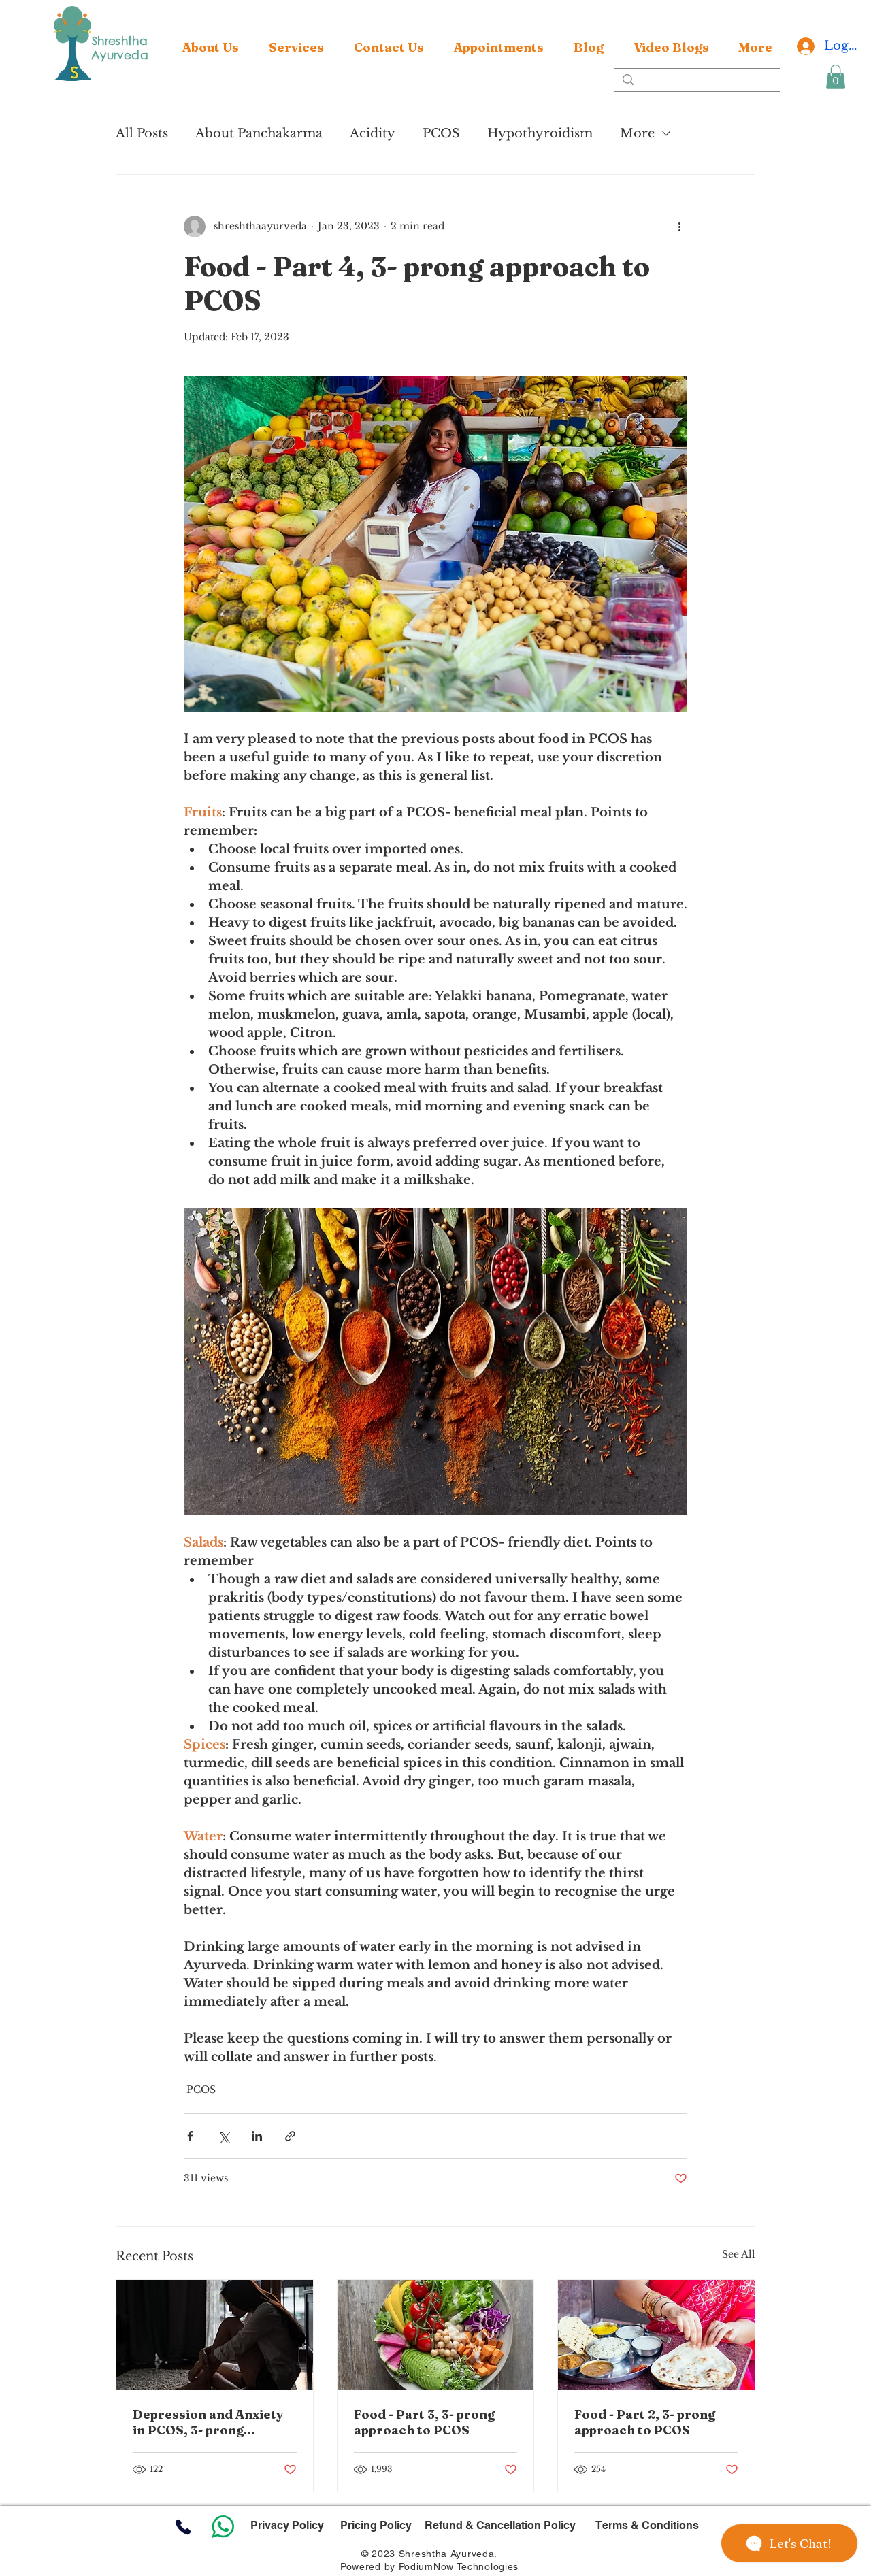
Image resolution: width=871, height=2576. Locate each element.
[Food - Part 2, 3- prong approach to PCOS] (656, 2335)
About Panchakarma (259, 133)
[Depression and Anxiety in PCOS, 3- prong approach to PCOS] (215, 2335)
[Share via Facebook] (190, 2136)
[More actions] (679, 227)
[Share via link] (290, 2136)
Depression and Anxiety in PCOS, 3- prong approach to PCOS (208, 2422)
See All (739, 2254)
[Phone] (183, 2527)
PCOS (441, 133)
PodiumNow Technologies (457, 2566)
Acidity (373, 133)
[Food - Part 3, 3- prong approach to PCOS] (436, 2335)
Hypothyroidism (540, 133)
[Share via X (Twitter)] (224, 2136)
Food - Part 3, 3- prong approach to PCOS (424, 2422)
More (637, 133)
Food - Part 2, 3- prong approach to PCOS (645, 2422)
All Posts (142, 133)
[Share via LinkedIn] (257, 2136)
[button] (296, 48)
